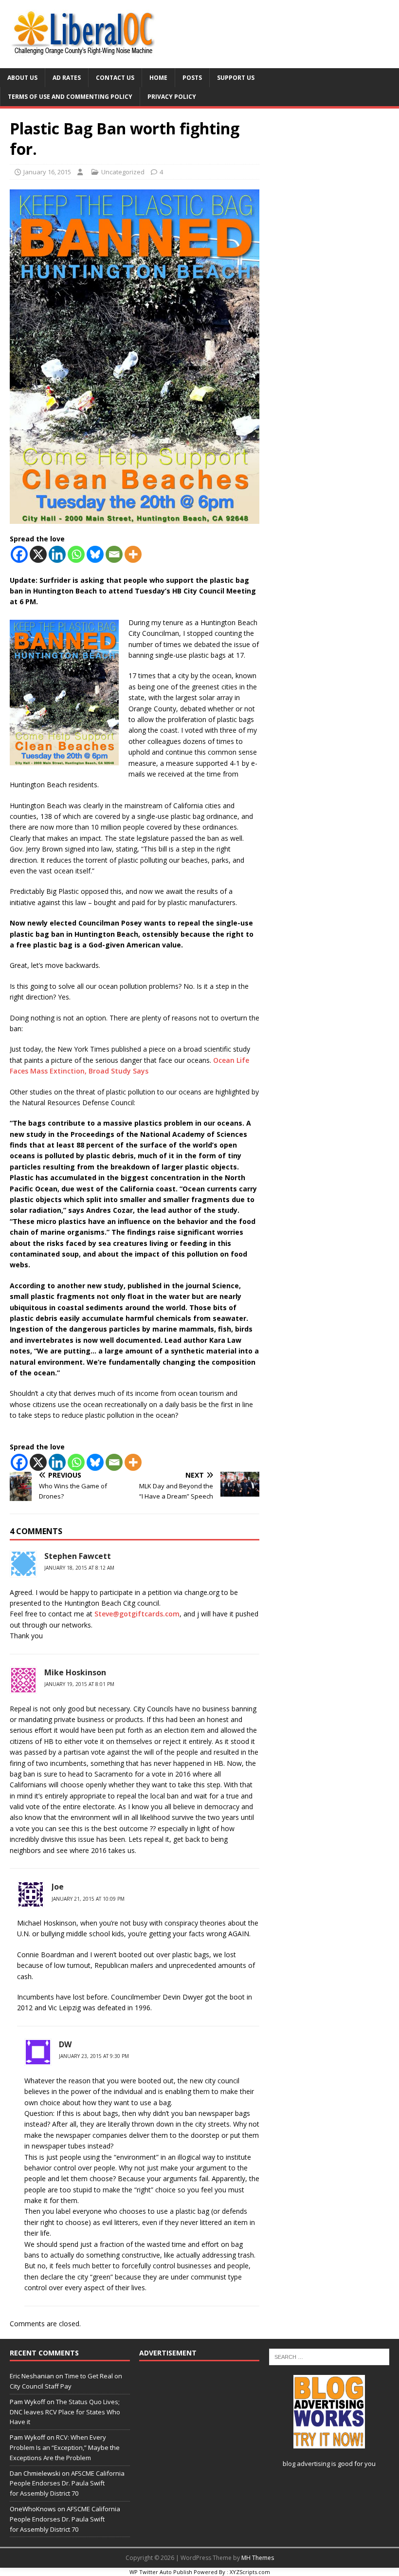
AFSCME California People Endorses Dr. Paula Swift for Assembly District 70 (67, 2483)
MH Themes (258, 2558)
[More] (133, 554)
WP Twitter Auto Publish (161, 2572)
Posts (192, 78)
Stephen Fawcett (78, 1556)
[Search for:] (329, 2356)
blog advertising (306, 2464)
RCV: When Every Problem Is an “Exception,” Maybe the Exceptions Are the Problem (65, 2447)
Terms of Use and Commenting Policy (70, 97)
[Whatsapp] (76, 554)
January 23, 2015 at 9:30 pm (94, 2056)
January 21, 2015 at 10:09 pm (88, 1899)
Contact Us (115, 78)
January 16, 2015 (47, 172)
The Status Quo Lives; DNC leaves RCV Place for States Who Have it (65, 2412)
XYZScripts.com (250, 2572)
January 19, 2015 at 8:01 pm (79, 1684)
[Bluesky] (95, 554)
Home (158, 78)
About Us (22, 78)
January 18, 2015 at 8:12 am (79, 1568)
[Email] (114, 554)
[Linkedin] (57, 554)
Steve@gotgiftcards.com (137, 1614)
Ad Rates (67, 78)
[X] (38, 554)
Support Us (236, 78)
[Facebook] (19, 554)
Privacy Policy (172, 97)
